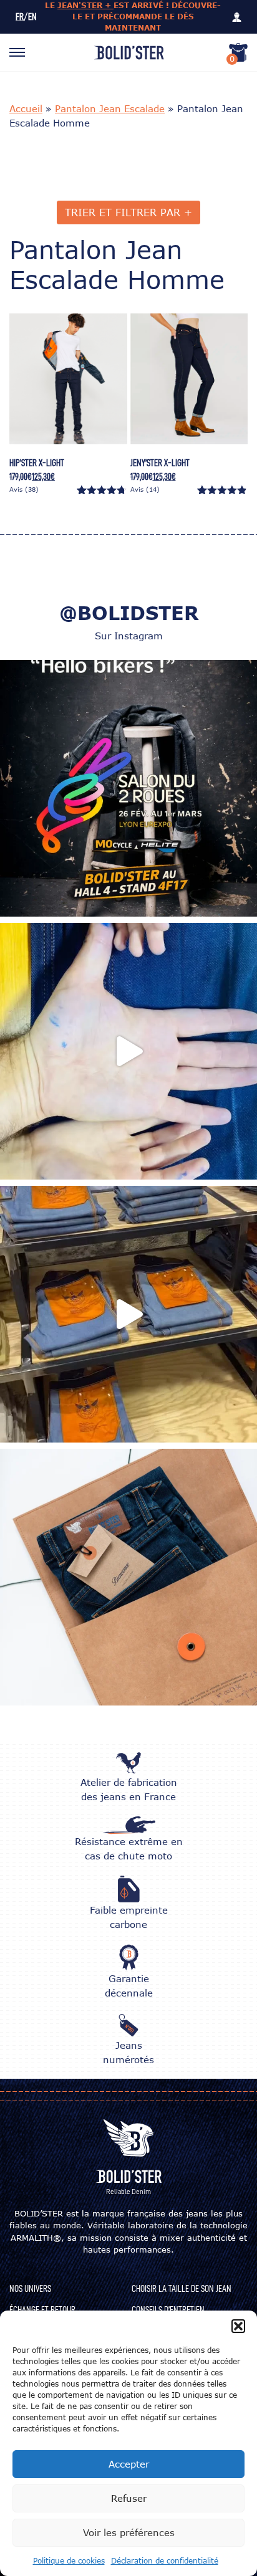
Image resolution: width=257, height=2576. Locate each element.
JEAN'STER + (85, 5)
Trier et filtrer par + (128, 212)
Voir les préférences (129, 2532)
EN (32, 17)
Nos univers (30, 2289)
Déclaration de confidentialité (165, 2561)
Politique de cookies (69, 2561)
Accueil (26, 108)
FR (20, 17)
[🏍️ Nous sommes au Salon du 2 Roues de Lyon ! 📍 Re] (128, 788)
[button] (238, 2326)
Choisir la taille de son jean (182, 2289)
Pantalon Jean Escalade (110, 108)
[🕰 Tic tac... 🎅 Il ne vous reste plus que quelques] (128, 1577)
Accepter (129, 2464)
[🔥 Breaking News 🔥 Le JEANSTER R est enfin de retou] (128, 1051)
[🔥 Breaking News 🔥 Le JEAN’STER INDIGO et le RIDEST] (128, 1314)
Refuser (129, 2498)
